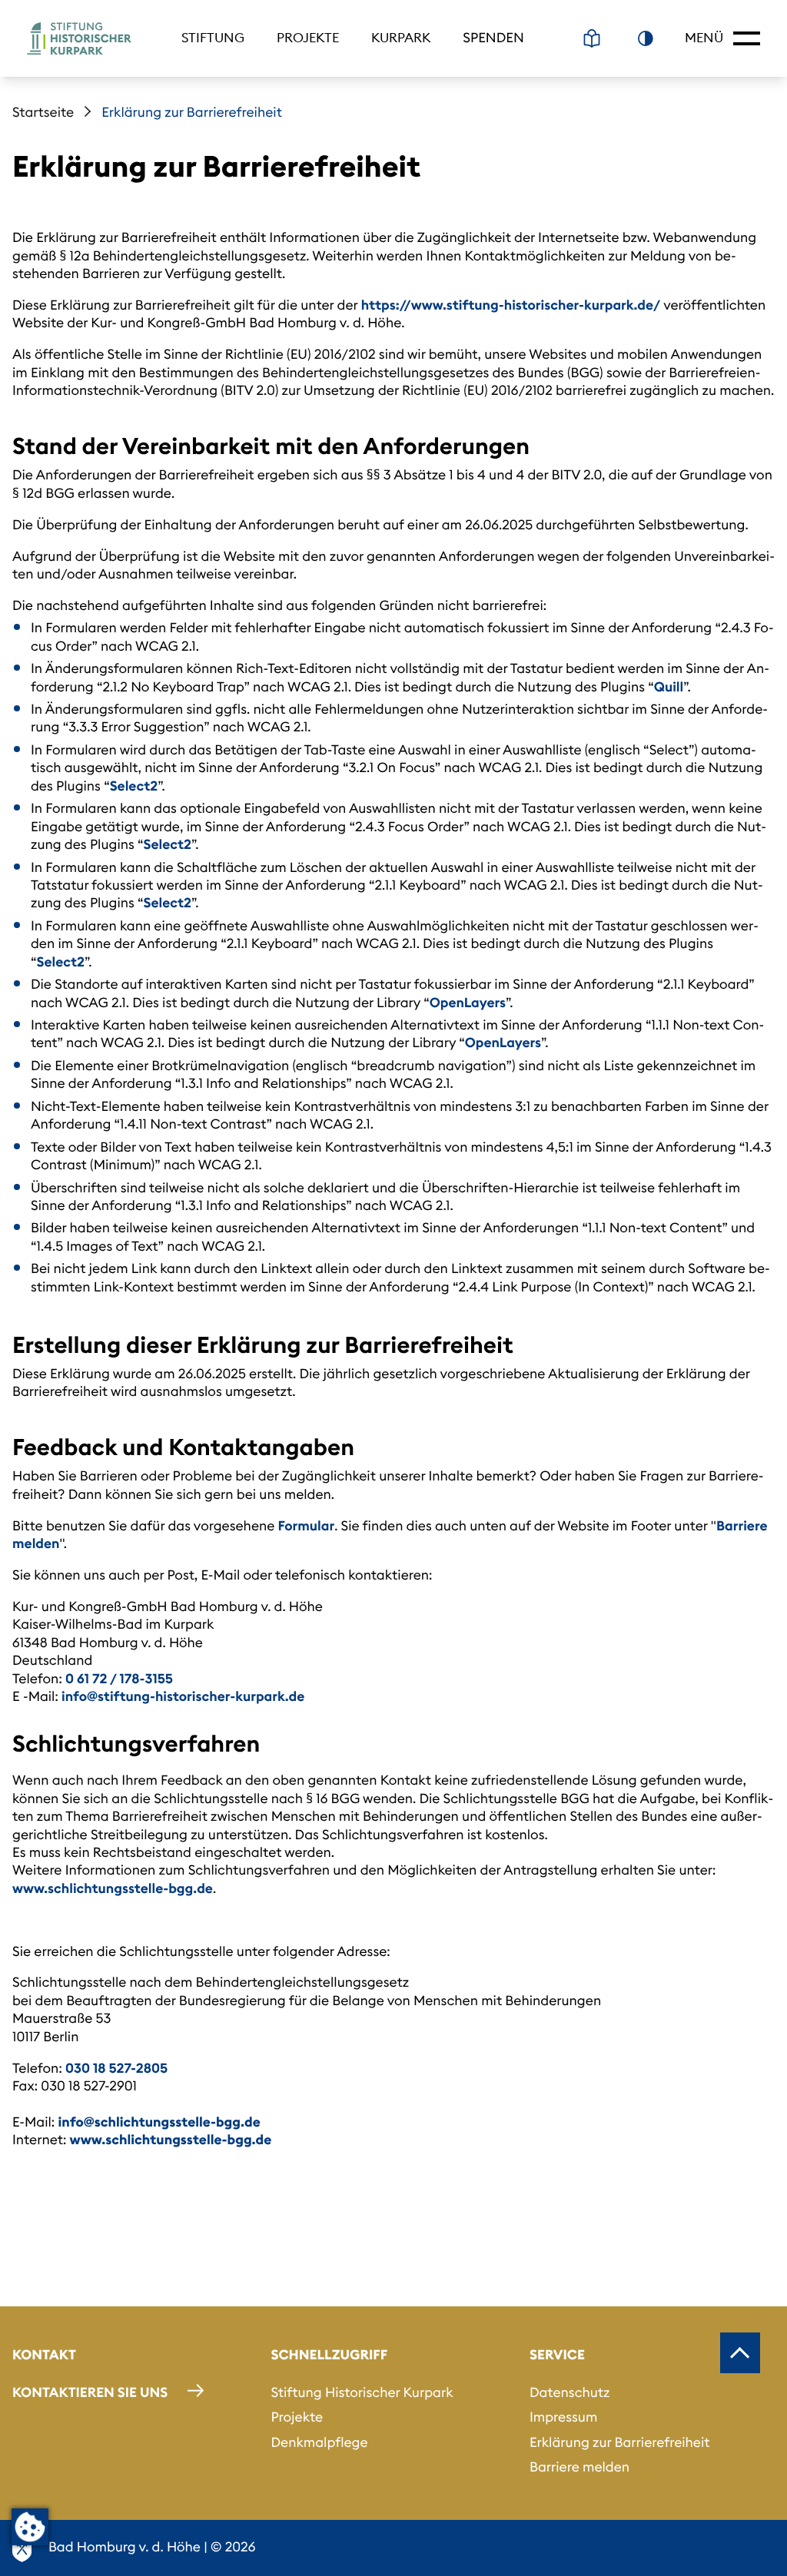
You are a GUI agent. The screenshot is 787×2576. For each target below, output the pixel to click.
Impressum (563, 2417)
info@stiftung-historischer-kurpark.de (183, 1696)
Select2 (134, 786)
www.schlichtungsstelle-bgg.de (113, 1888)
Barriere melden (579, 2467)
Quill (669, 687)
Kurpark (401, 38)
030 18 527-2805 (116, 2068)
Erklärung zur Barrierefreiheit (620, 2442)
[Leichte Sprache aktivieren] (592, 38)
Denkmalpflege (319, 2442)
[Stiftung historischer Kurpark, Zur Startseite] (79, 38)
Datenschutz (570, 2392)
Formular (307, 1526)
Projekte (308, 38)
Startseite (43, 112)
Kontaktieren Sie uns (90, 2392)
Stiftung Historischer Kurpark (362, 2392)
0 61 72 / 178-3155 (119, 1679)
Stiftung (213, 38)
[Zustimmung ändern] (30, 2527)
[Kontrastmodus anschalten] (646, 38)
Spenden (493, 38)
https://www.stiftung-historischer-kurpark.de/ (511, 305)
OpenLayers (468, 1003)
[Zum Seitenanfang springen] (740, 2352)
